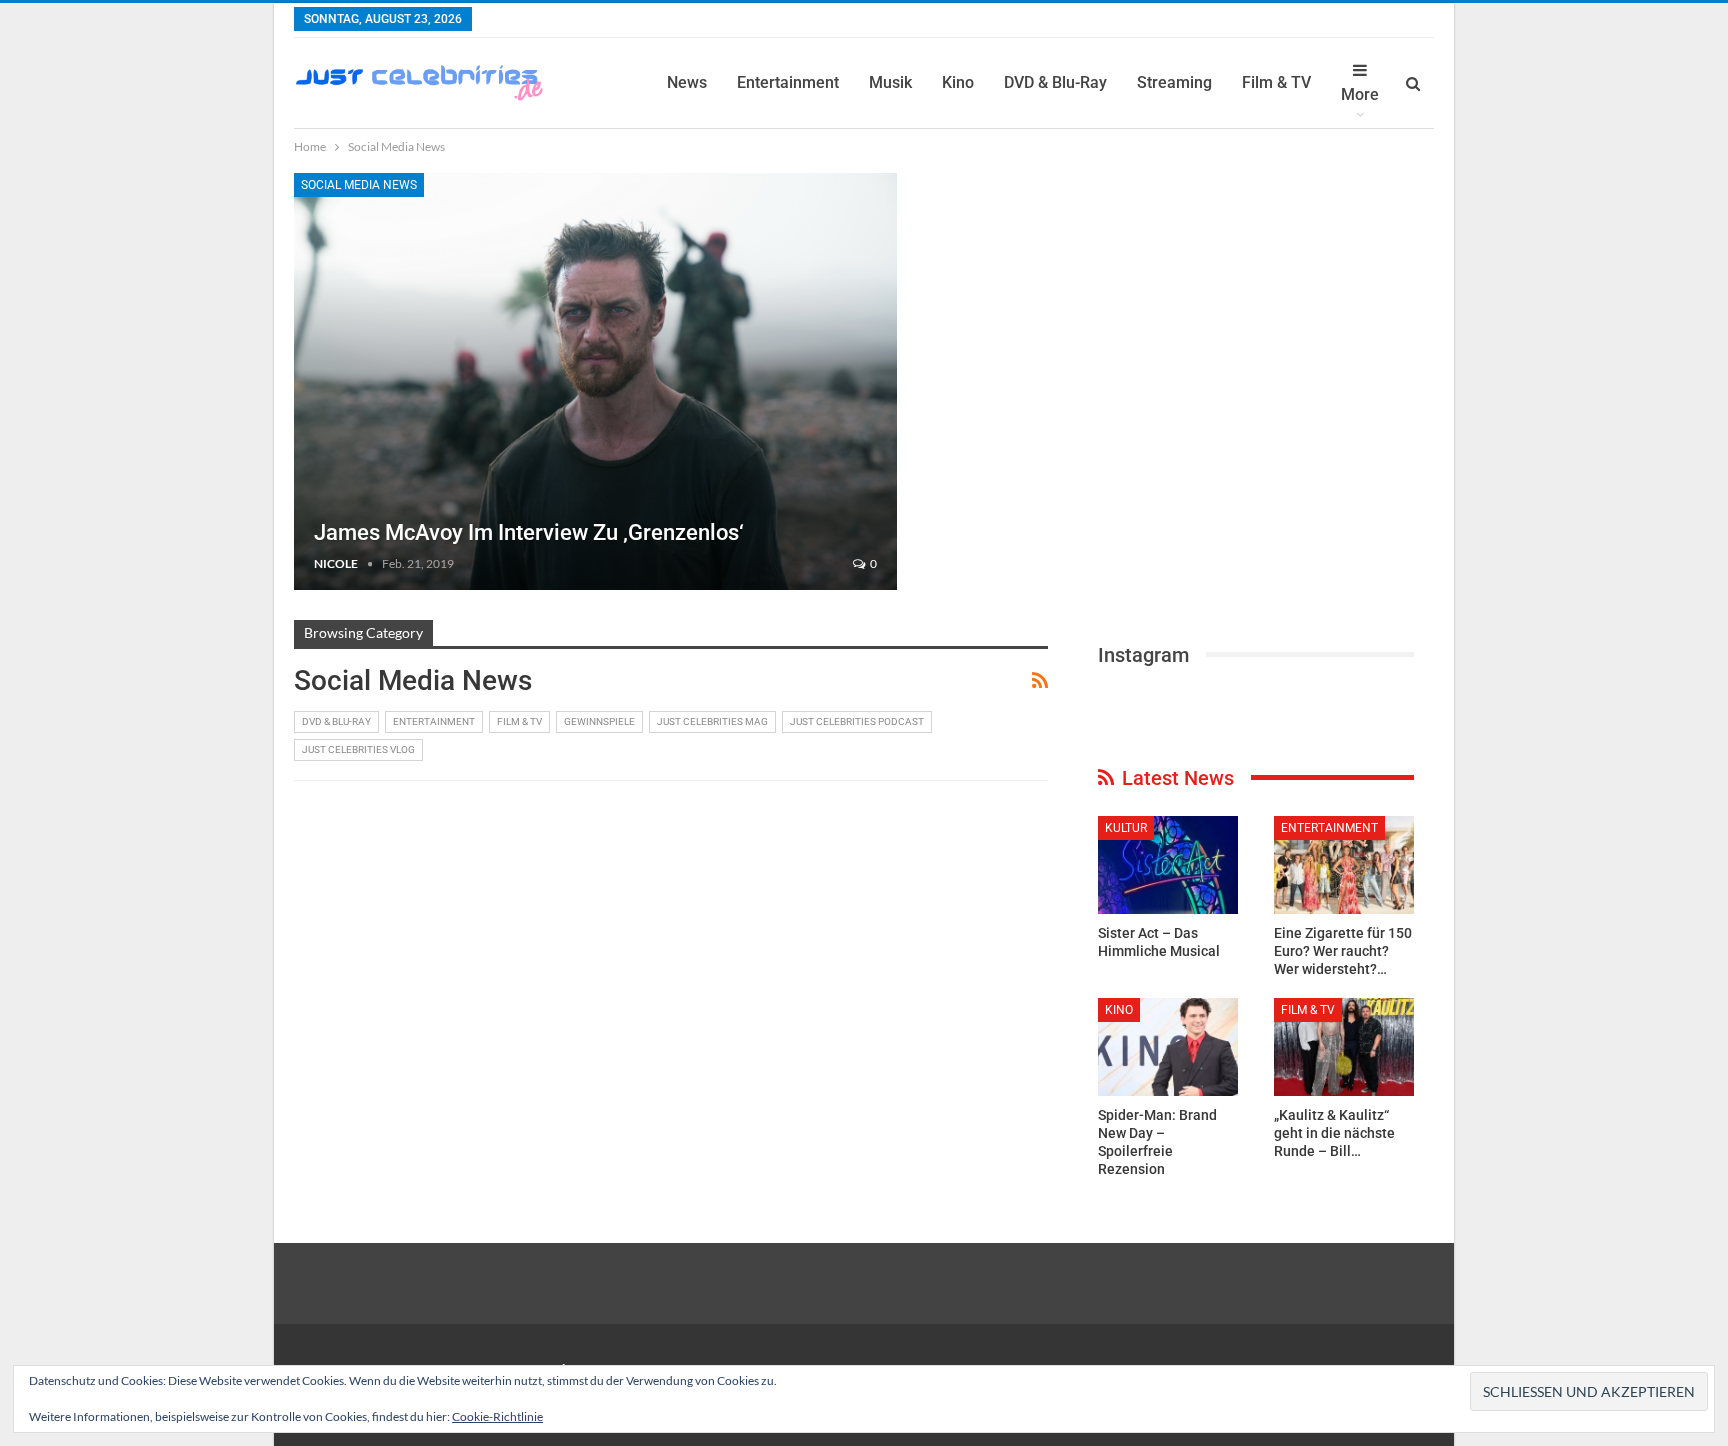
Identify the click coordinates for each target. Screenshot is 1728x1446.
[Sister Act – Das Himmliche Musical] (1168, 865)
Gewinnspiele (599, 721)
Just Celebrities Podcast (857, 721)
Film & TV (1276, 82)
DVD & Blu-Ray (1055, 82)
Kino (958, 82)
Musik (890, 82)
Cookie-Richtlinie (497, 1416)
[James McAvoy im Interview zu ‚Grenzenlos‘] (595, 381)
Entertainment (788, 82)
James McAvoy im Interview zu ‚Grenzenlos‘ (529, 532)
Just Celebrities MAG (712, 721)
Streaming (1174, 82)
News (687, 82)
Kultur (1126, 828)
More (1360, 94)
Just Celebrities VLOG (358, 749)
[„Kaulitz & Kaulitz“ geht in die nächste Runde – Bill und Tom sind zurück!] (1344, 1047)
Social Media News (359, 185)
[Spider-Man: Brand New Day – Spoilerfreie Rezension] (1168, 1047)
